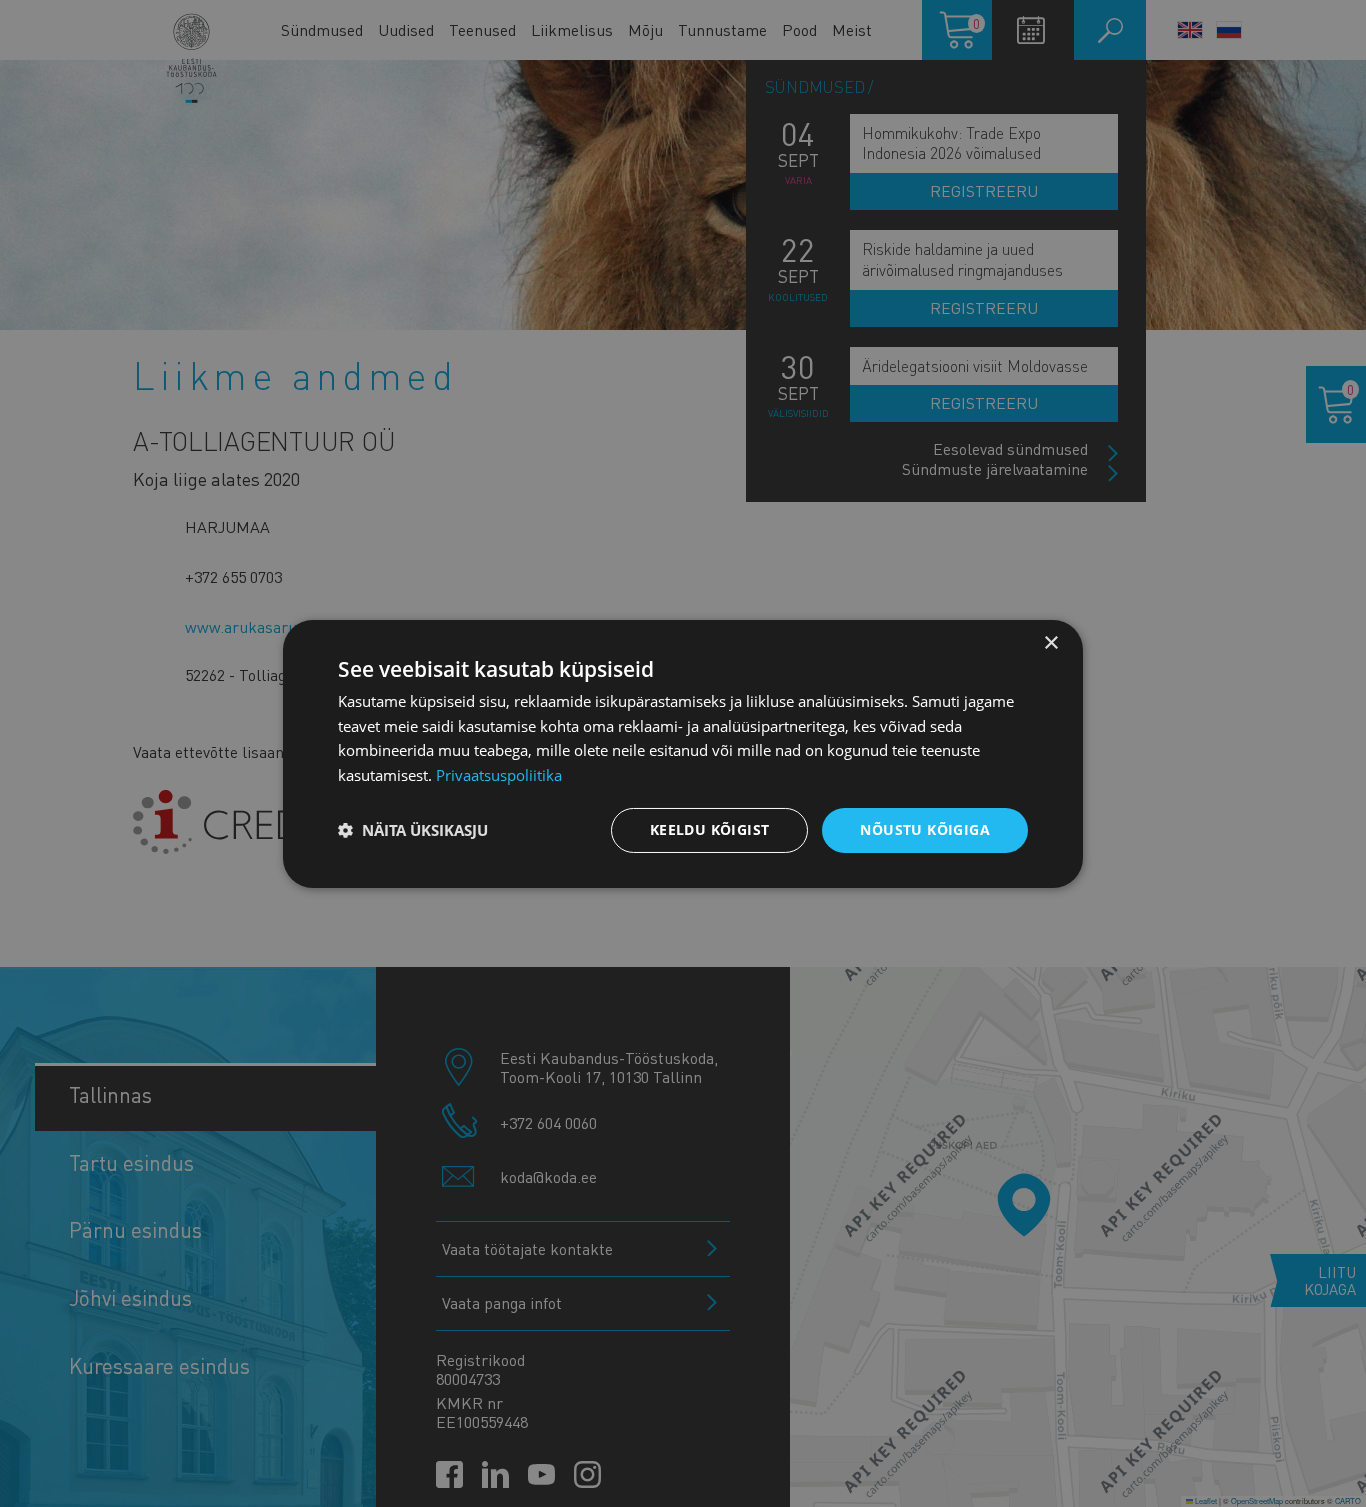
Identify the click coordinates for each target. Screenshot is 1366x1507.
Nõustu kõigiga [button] (925, 829)
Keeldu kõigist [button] (710, 829)
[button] (413, 830)
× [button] (1050, 642)
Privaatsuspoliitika (499, 775)
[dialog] (683, 753)
